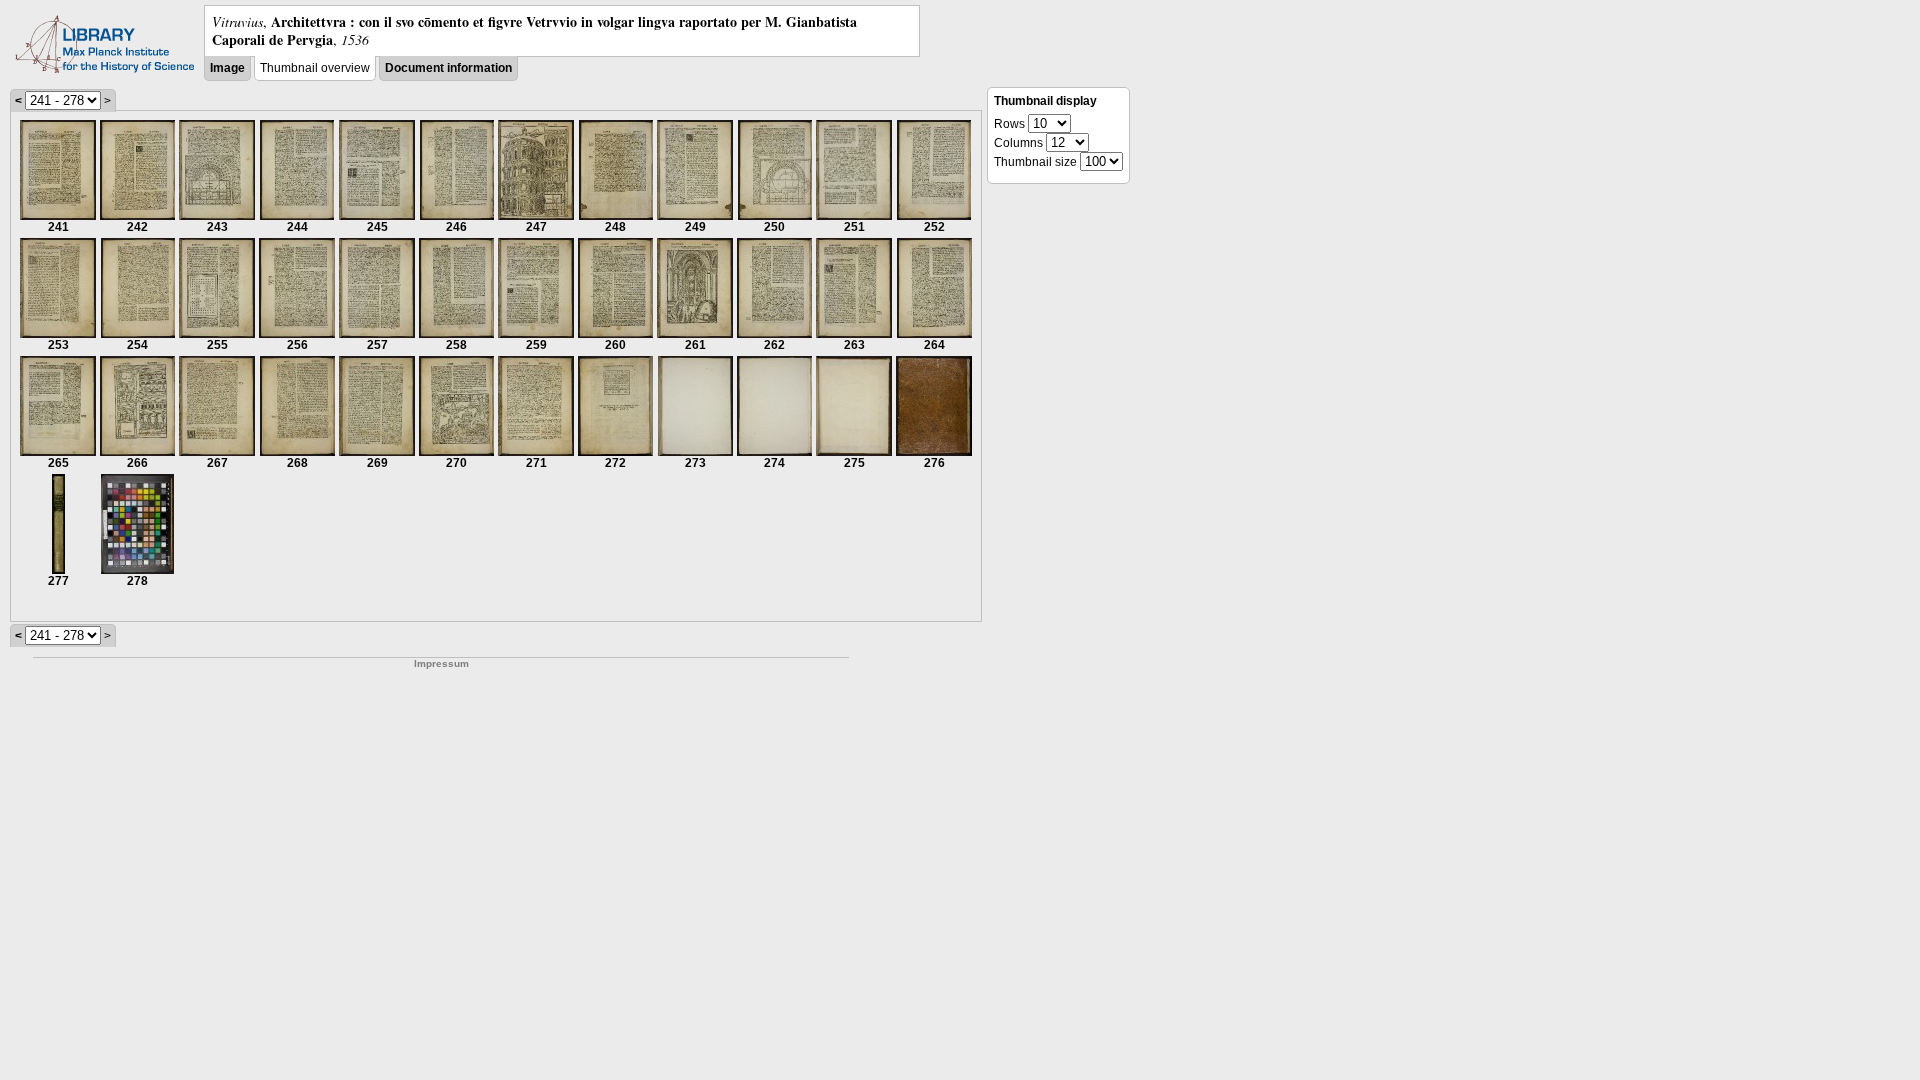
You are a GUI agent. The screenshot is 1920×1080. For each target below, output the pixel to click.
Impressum (441, 663)
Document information (448, 68)
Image (227, 68)
